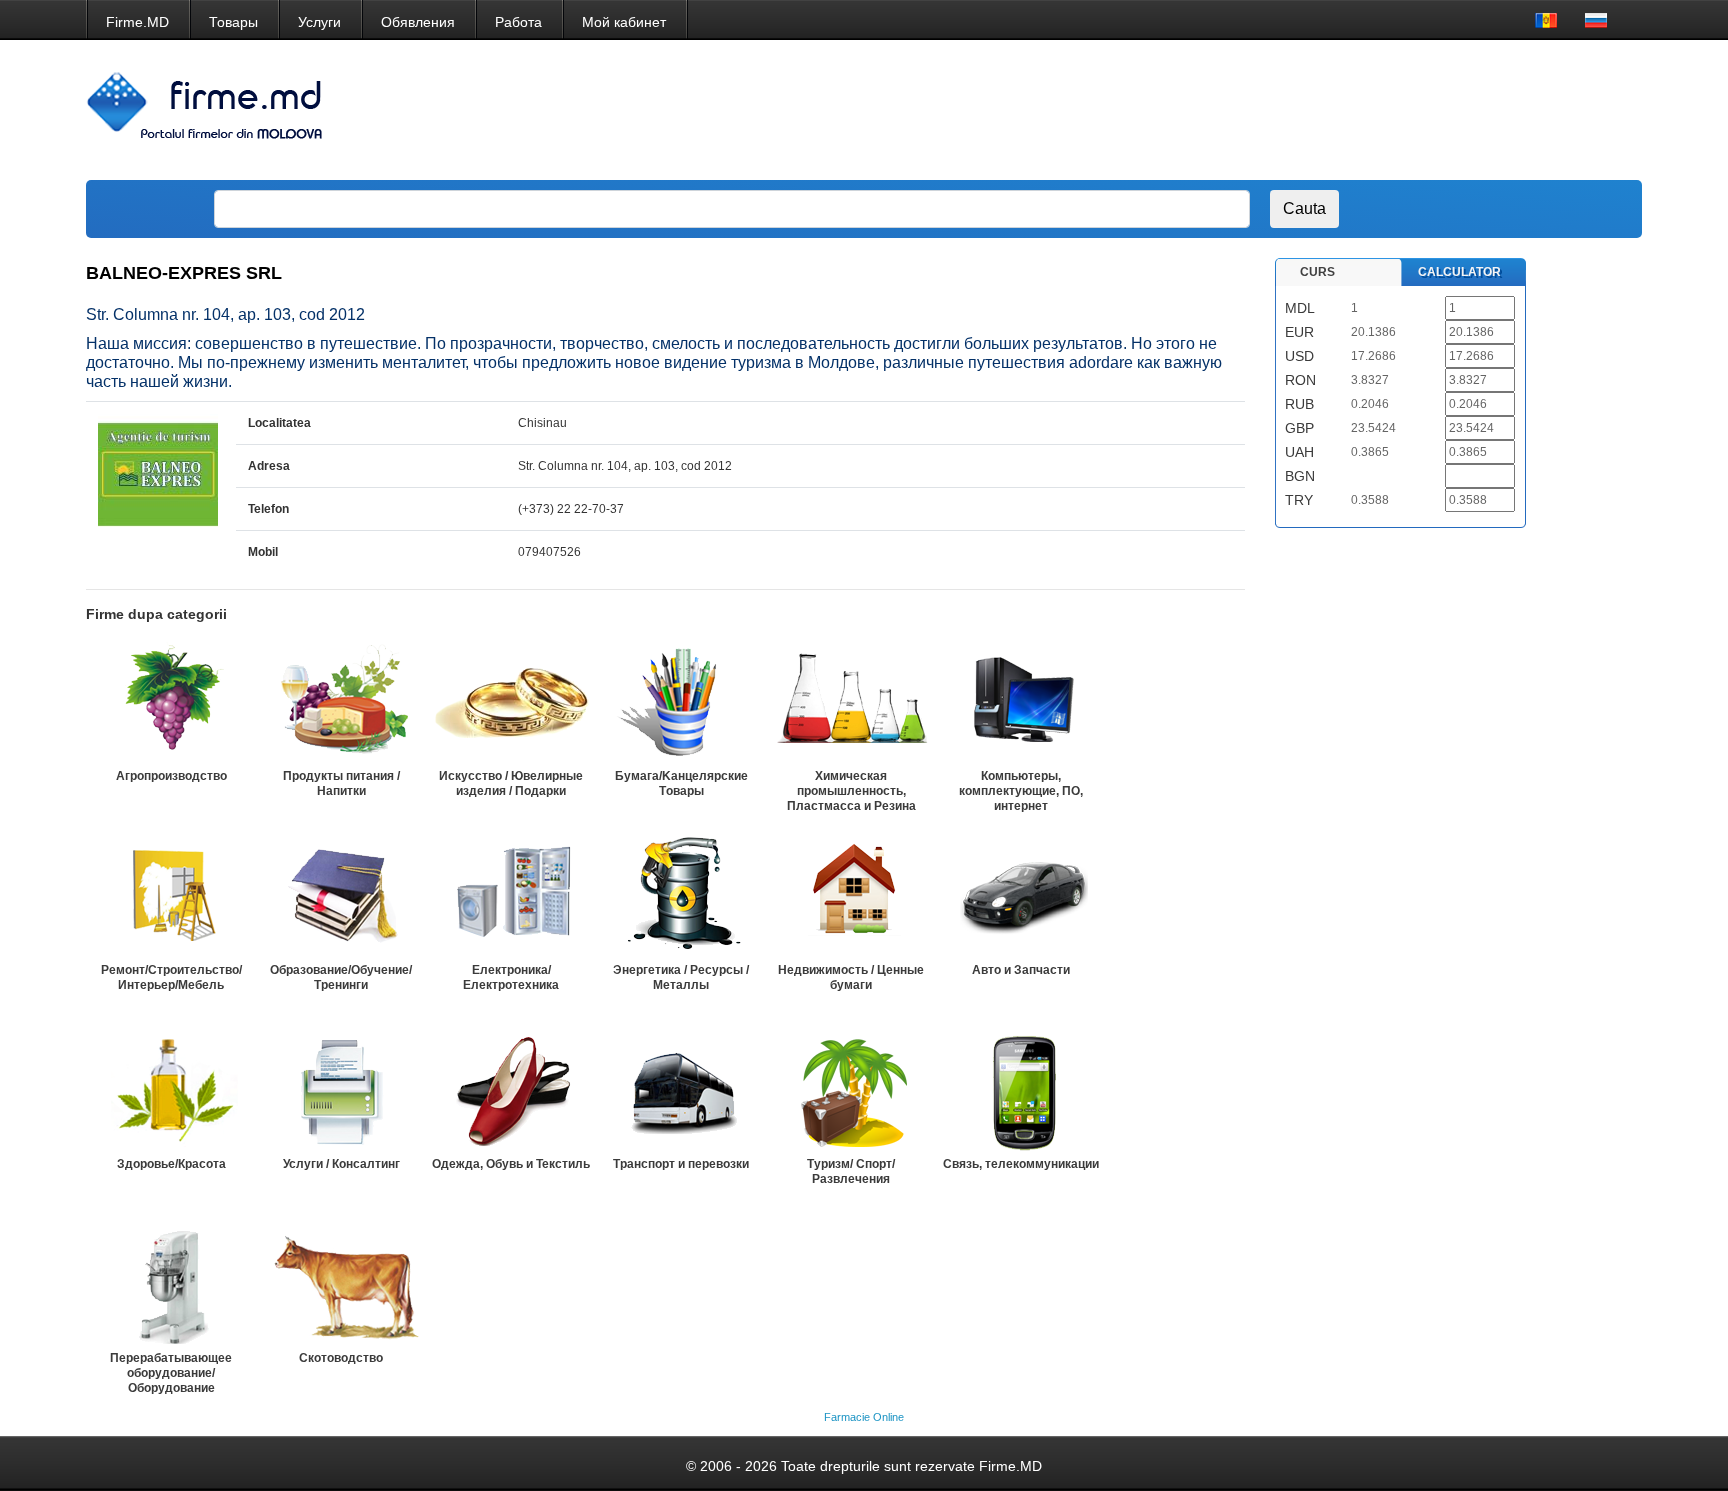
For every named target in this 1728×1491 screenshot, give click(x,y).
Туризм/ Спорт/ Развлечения (851, 1171)
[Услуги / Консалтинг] (341, 1090)
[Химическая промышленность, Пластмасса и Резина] (851, 702)
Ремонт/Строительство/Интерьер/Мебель (171, 977)
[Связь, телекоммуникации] (1021, 1090)
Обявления (418, 22)
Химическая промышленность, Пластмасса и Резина (851, 791)
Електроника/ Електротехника (511, 977)
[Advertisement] (1262, 110)
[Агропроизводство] (171, 702)
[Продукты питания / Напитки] (341, 702)
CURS (1317, 272)
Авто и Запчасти (1021, 970)
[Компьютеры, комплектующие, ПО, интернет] (1021, 702)
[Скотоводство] (341, 1284)
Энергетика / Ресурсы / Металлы (681, 977)
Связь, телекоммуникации (1021, 1164)
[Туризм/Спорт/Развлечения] (851, 1090)
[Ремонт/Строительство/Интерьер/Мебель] (171, 896)
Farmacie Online (864, 1417)
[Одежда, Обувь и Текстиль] (511, 1090)
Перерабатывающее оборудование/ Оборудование (171, 1373)
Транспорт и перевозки (681, 1164)
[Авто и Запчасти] (1021, 896)
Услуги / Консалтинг (341, 1164)
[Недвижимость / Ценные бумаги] (851, 896)
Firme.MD (137, 22)
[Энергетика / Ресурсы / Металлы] (681, 896)
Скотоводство (341, 1358)
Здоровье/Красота (171, 1164)
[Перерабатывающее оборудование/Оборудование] (171, 1284)
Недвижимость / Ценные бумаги (851, 977)
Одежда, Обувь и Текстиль (511, 1164)
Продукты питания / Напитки (341, 783)
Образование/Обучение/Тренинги (341, 977)
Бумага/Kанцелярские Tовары (681, 783)
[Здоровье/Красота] (171, 1090)
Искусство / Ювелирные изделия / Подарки (511, 783)
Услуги (319, 22)
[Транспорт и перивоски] (681, 1090)
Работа (518, 22)
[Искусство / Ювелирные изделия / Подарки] (511, 702)
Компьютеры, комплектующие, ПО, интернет (1021, 791)
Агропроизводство (171, 776)
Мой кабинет (624, 22)
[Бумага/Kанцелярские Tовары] (681, 702)
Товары (233, 22)
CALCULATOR (1459, 272)
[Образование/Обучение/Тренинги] (341, 896)
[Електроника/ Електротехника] (511, 896)
